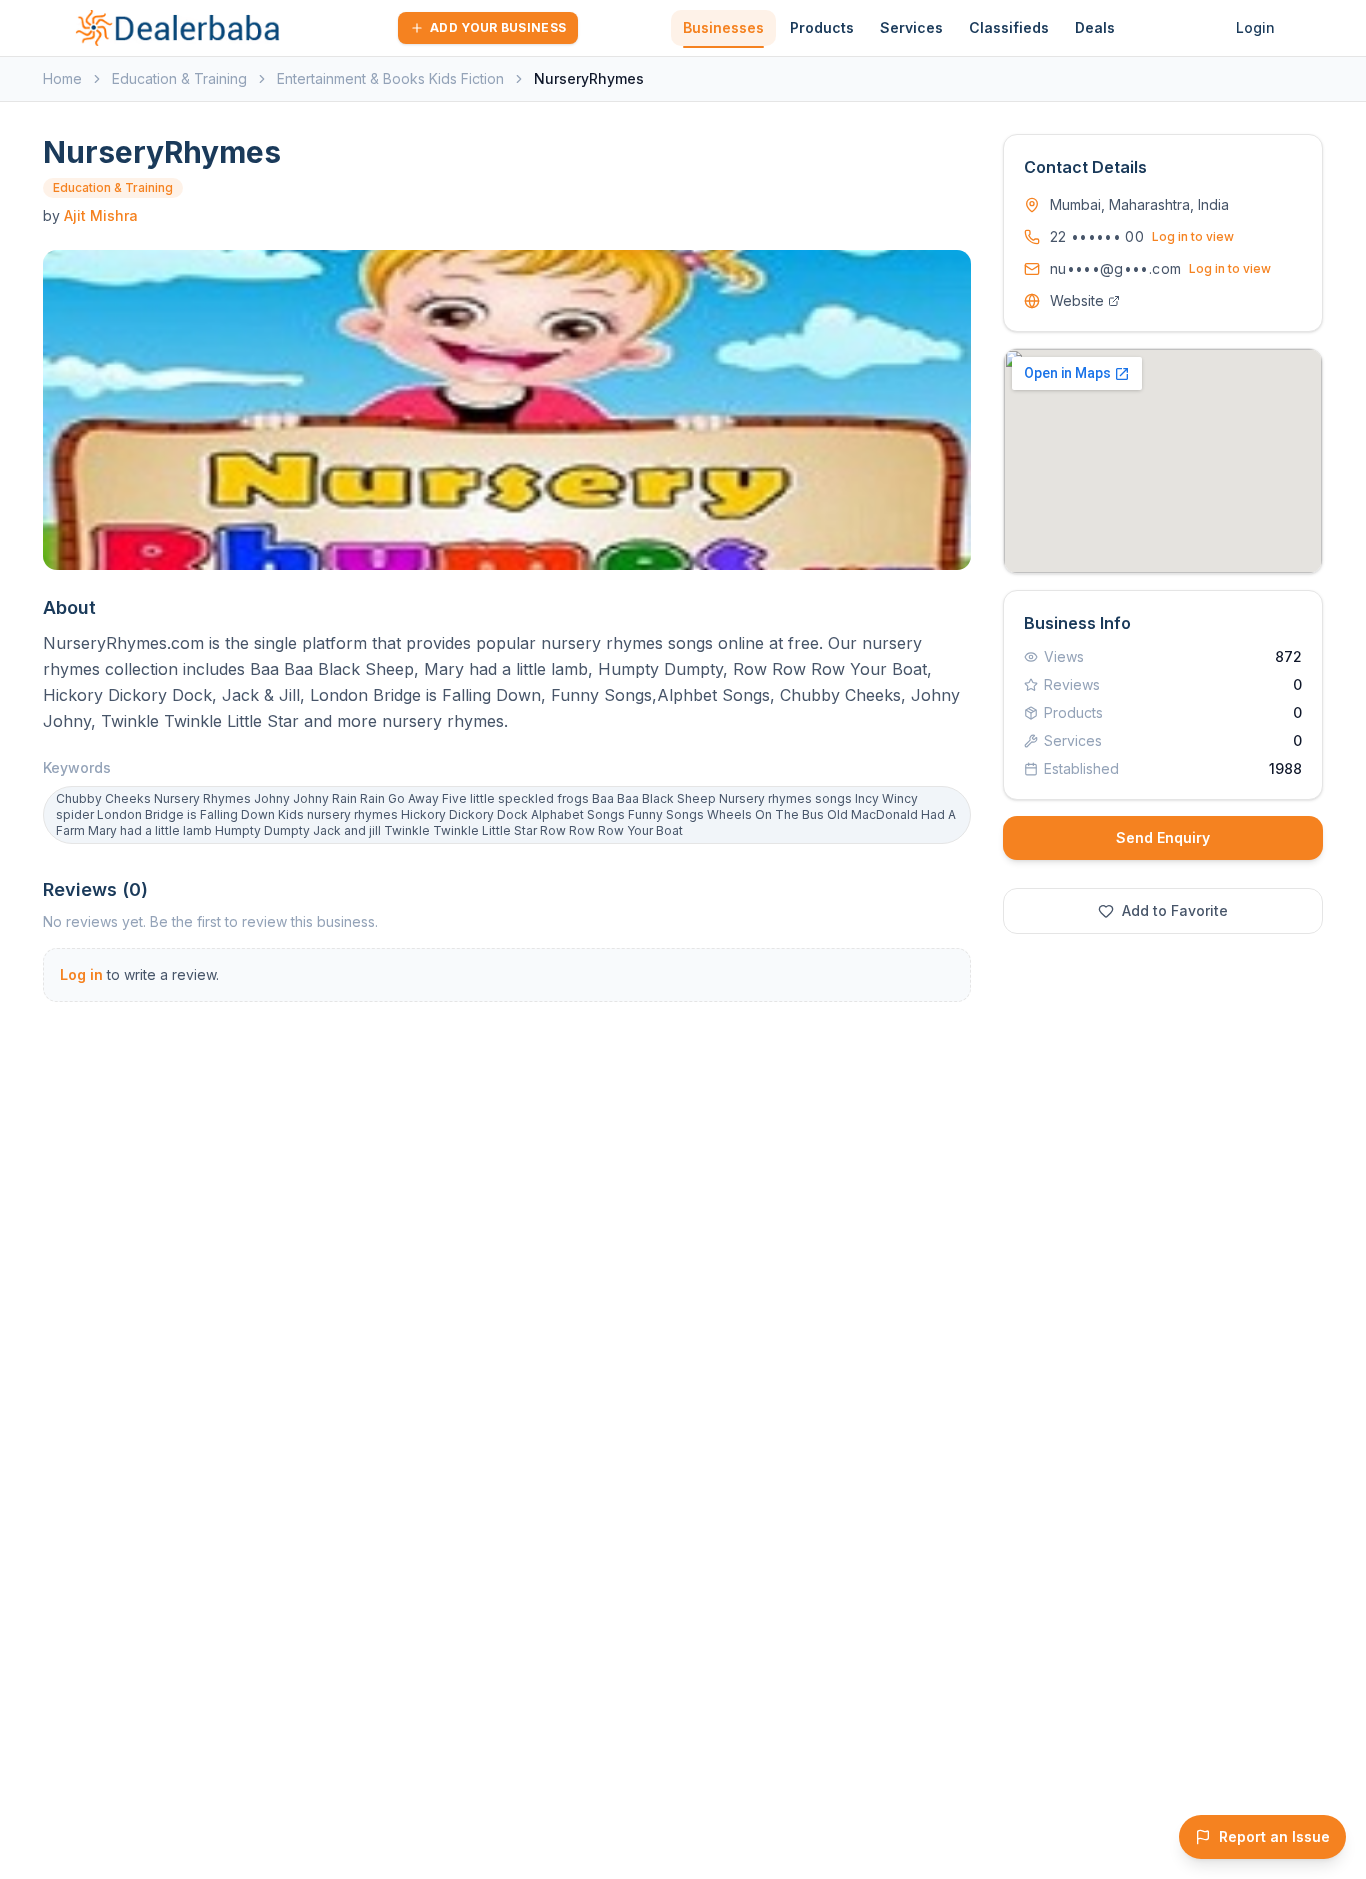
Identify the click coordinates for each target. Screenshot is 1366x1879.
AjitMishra (101, 215)
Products (822, 27)
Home (62, 78)
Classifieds (1009, 27)
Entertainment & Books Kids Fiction (390, 78)
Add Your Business (498, 27)
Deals (1095, 27)
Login (1255, 27)
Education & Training (179, 78)
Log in (81, 974)
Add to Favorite (1175, 910)
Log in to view (1193, 236)
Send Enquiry (1163, 837)
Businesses (723, 27)
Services (911, 27)
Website (1077, 300)
